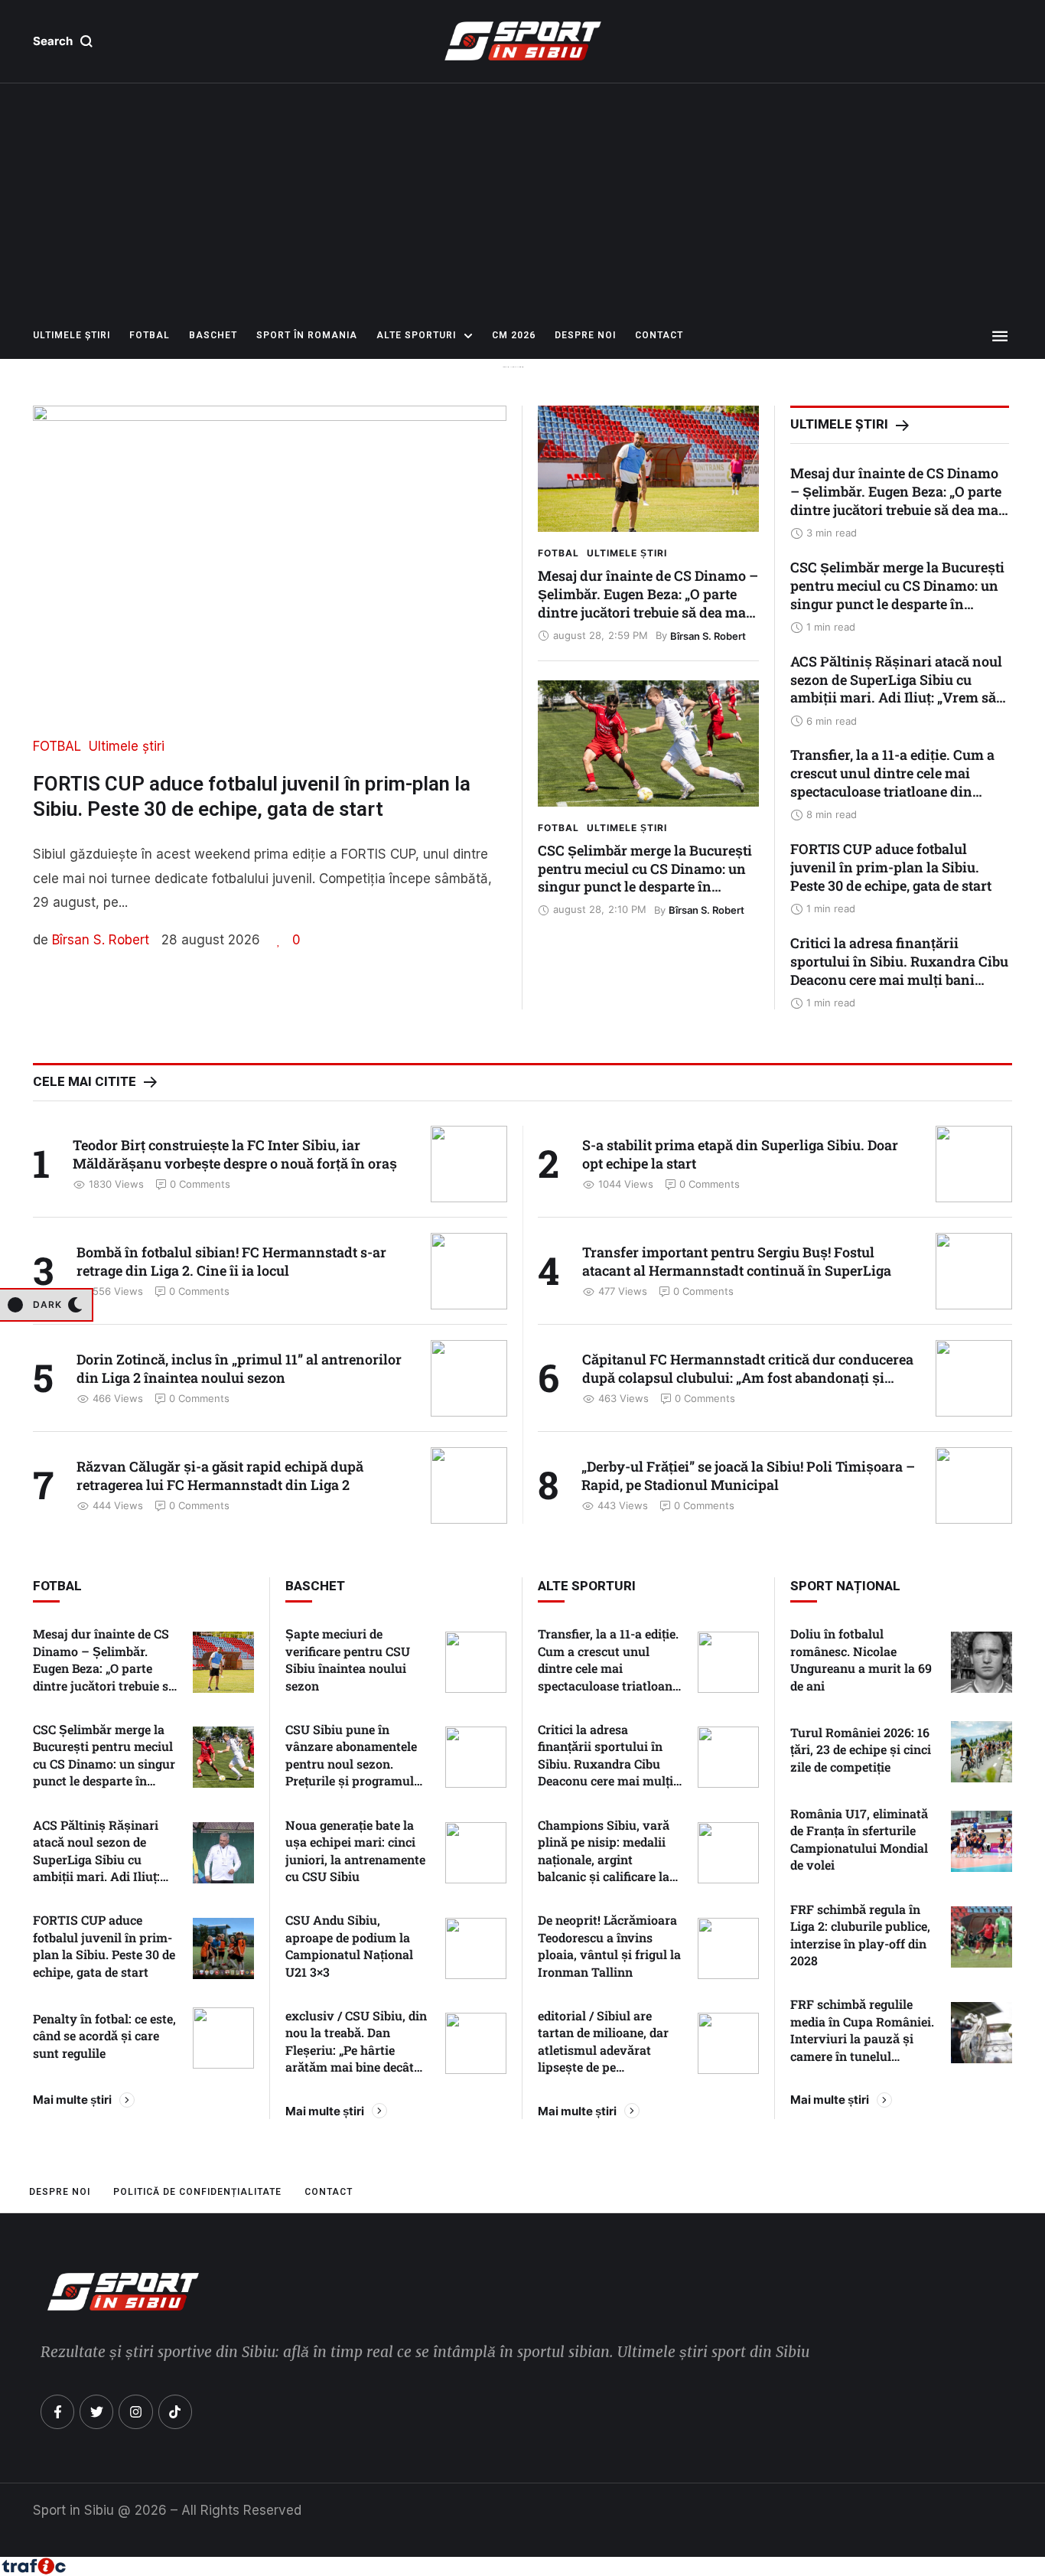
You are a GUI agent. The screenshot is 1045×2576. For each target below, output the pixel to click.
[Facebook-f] (57, 2411)
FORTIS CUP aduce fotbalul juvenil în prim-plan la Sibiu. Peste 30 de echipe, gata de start (891, 867)
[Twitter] (96, 2411)
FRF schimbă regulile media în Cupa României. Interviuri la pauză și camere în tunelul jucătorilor (862, 2038)
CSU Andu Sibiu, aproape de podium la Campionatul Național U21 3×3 (349, 1945)
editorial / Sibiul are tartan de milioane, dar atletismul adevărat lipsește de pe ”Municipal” (603, 2050)
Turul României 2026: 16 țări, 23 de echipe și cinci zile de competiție (861, 1749)
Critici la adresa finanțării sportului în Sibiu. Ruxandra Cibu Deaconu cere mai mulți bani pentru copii (899, 970)
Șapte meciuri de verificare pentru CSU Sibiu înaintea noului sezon (348, 1659)
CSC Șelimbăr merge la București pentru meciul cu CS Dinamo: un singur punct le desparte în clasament (645, 878)
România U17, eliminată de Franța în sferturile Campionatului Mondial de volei (859, 1839)
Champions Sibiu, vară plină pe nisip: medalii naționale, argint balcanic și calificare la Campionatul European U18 (605, 1868)
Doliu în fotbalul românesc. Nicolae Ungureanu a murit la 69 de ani (861, 1659)
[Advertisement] (522, 198)
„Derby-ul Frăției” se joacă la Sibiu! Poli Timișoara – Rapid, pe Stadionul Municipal (748, 1475)
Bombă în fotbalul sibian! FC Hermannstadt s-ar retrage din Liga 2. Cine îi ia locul (231, 1261)
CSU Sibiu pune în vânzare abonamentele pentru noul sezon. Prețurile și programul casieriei (351, 1764)
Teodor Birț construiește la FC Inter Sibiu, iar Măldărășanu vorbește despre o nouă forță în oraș (235, 1154)
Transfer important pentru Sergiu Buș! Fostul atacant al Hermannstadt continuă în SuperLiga (737, 1261)
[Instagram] (135, 2411)
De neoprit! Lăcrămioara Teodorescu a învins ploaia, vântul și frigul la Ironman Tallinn (609, 1945)
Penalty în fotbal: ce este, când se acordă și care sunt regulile (104, 2036)
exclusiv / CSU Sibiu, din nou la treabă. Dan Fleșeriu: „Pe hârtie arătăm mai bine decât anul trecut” (356, 2050)
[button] (63, 41)
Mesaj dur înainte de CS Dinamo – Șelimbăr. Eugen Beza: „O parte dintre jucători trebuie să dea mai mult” (648, 603)
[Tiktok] (175, 2411)
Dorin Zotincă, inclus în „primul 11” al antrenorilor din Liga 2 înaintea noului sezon (239, 1368)
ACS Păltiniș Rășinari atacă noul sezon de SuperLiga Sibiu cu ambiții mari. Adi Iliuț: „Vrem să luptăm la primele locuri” (896, 689)
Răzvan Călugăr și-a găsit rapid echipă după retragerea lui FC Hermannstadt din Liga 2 (220, 1475)
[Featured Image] (648, 469)
